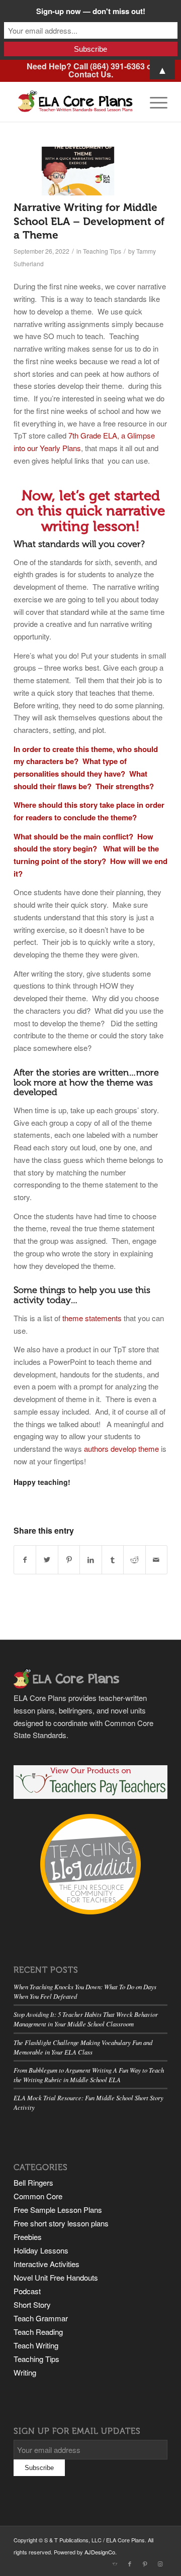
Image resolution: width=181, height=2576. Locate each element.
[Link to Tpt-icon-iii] (115, 2563)
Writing (25, 2372)
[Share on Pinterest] (69, 1560)
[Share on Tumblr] (113, 1560)
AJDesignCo (100, 2552)
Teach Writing (36, 2345)
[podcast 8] (78, 171)
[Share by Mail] (156, 1560)
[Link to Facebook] (130, 2563)
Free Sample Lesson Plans (58, 2210)
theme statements (92, 1318)
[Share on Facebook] (25, 1560)
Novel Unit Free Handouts (56, 2277)
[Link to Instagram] (160, 2563)
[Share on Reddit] (134, 1560)
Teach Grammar (41, 2318)
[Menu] (154, 101)
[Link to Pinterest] (145, 2563)
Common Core (38, 2196)
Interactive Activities (47, 2264)
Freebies (28, 2237)
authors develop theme (121, 1448)
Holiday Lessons (41, 2250)
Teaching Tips (102, 251)
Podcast (27, 2291)
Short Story (32, 2304)
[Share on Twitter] (47, 1560)
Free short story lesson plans (61, 2223)
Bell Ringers (33, 2182)
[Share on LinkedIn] (90, 1560)
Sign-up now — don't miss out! (91, 11)
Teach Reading (38, 2332)
